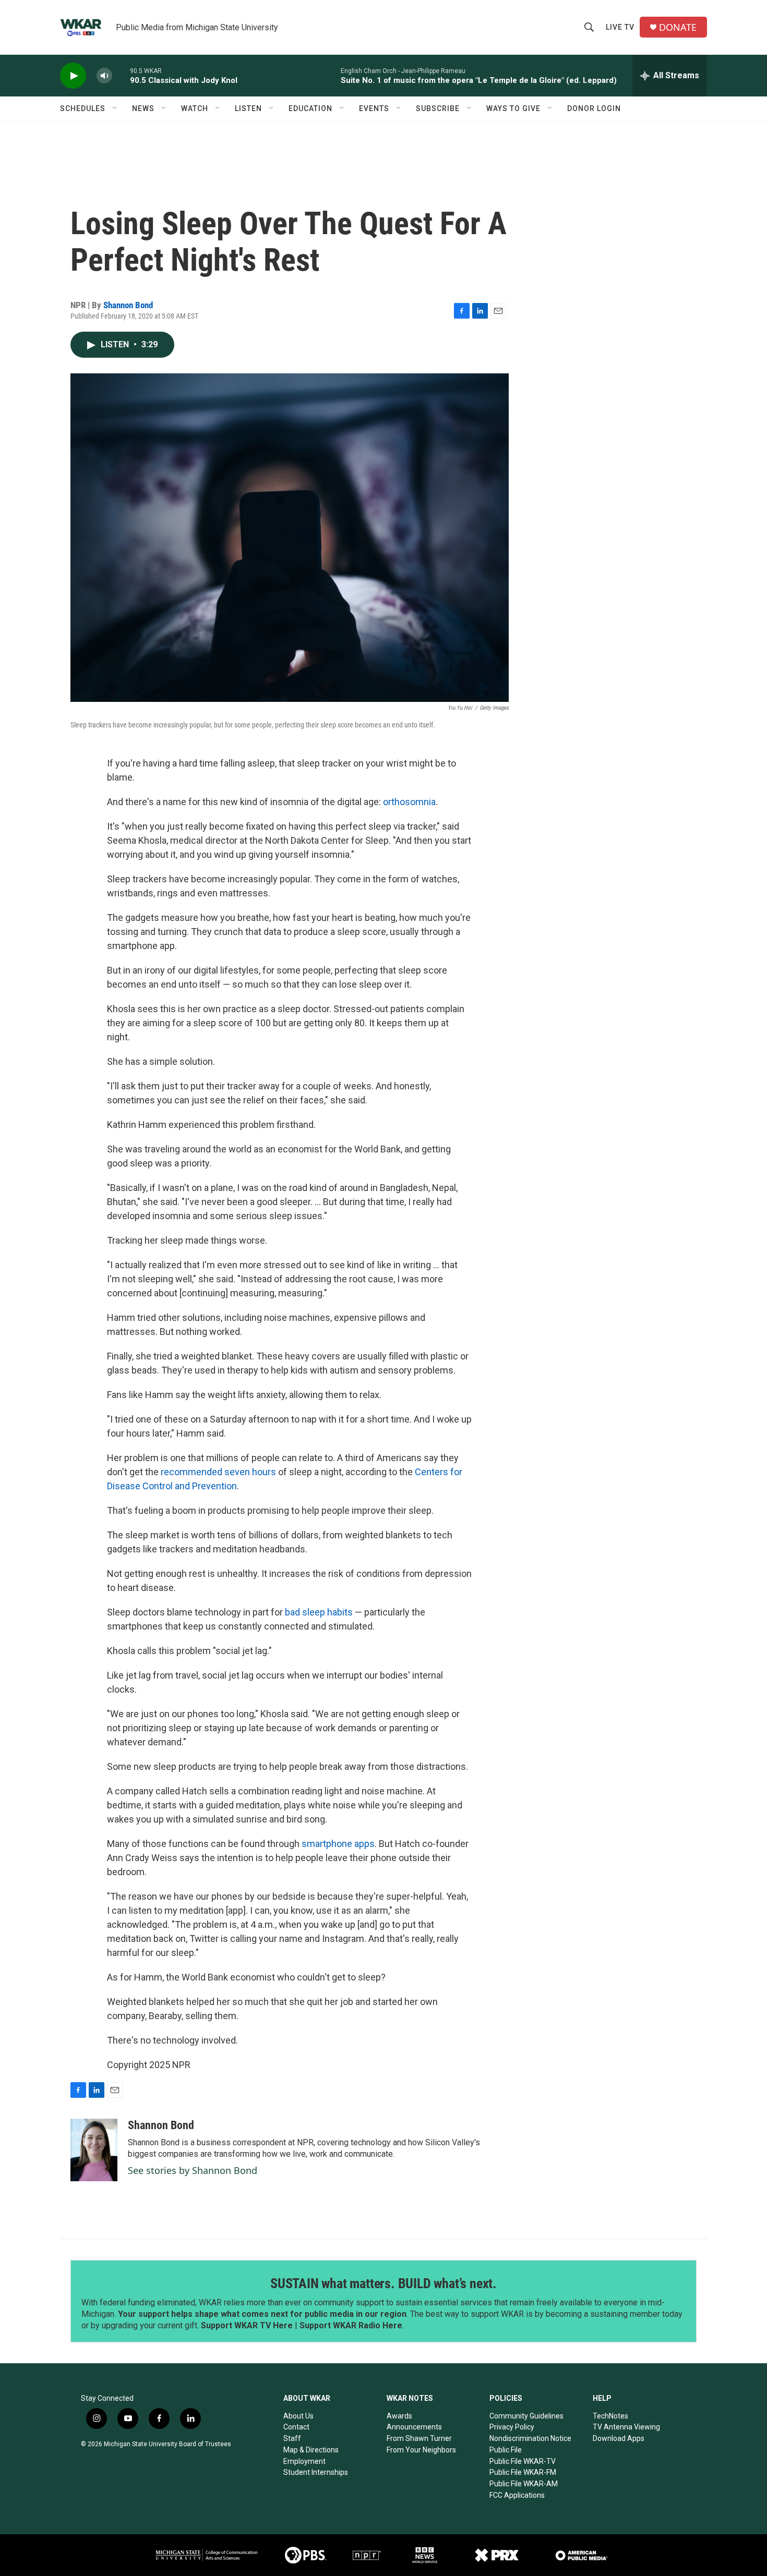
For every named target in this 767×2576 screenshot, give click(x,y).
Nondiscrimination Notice (530, 2438)
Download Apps (619, 2438)
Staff (292, 2438)
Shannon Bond (128, 305)
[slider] (121, 75)
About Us (298, 2416)
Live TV (620, 27)
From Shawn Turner (419, 2438)
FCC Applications (517, 2495)
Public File (506, 2450)
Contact (296, 2427)
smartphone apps (338, 1844)
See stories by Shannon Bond (193, 2170)
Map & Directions (311, 2450)
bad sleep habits (319, 1612)
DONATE (678, 27)
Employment (304, 2461)
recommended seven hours (218, 1472)
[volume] (104, 76)
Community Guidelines (526, 2416)
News (143, 108)
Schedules (83, 108)
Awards (399, 2416)
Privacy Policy (512, 2427)
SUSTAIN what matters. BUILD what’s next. (383, 2283)
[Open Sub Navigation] (115, 108)
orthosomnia (409, 802)
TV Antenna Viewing (626, 2427)
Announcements (414, 2427)
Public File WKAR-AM (524, 2484)
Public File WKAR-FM (523, 2472)
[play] (73, 76)
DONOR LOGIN (594, 108)
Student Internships (316, 2472)
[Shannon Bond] (94, 2150)
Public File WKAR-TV (523, 2461)
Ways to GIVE (513, 108)
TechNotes (610, 2416)
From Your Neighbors (421, 2450)
